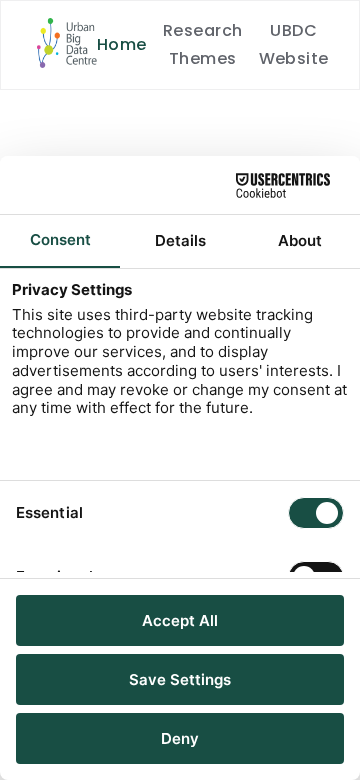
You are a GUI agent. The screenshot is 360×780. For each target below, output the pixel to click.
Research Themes (203, 44)
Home (122, 44)
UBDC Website (294, 44)
